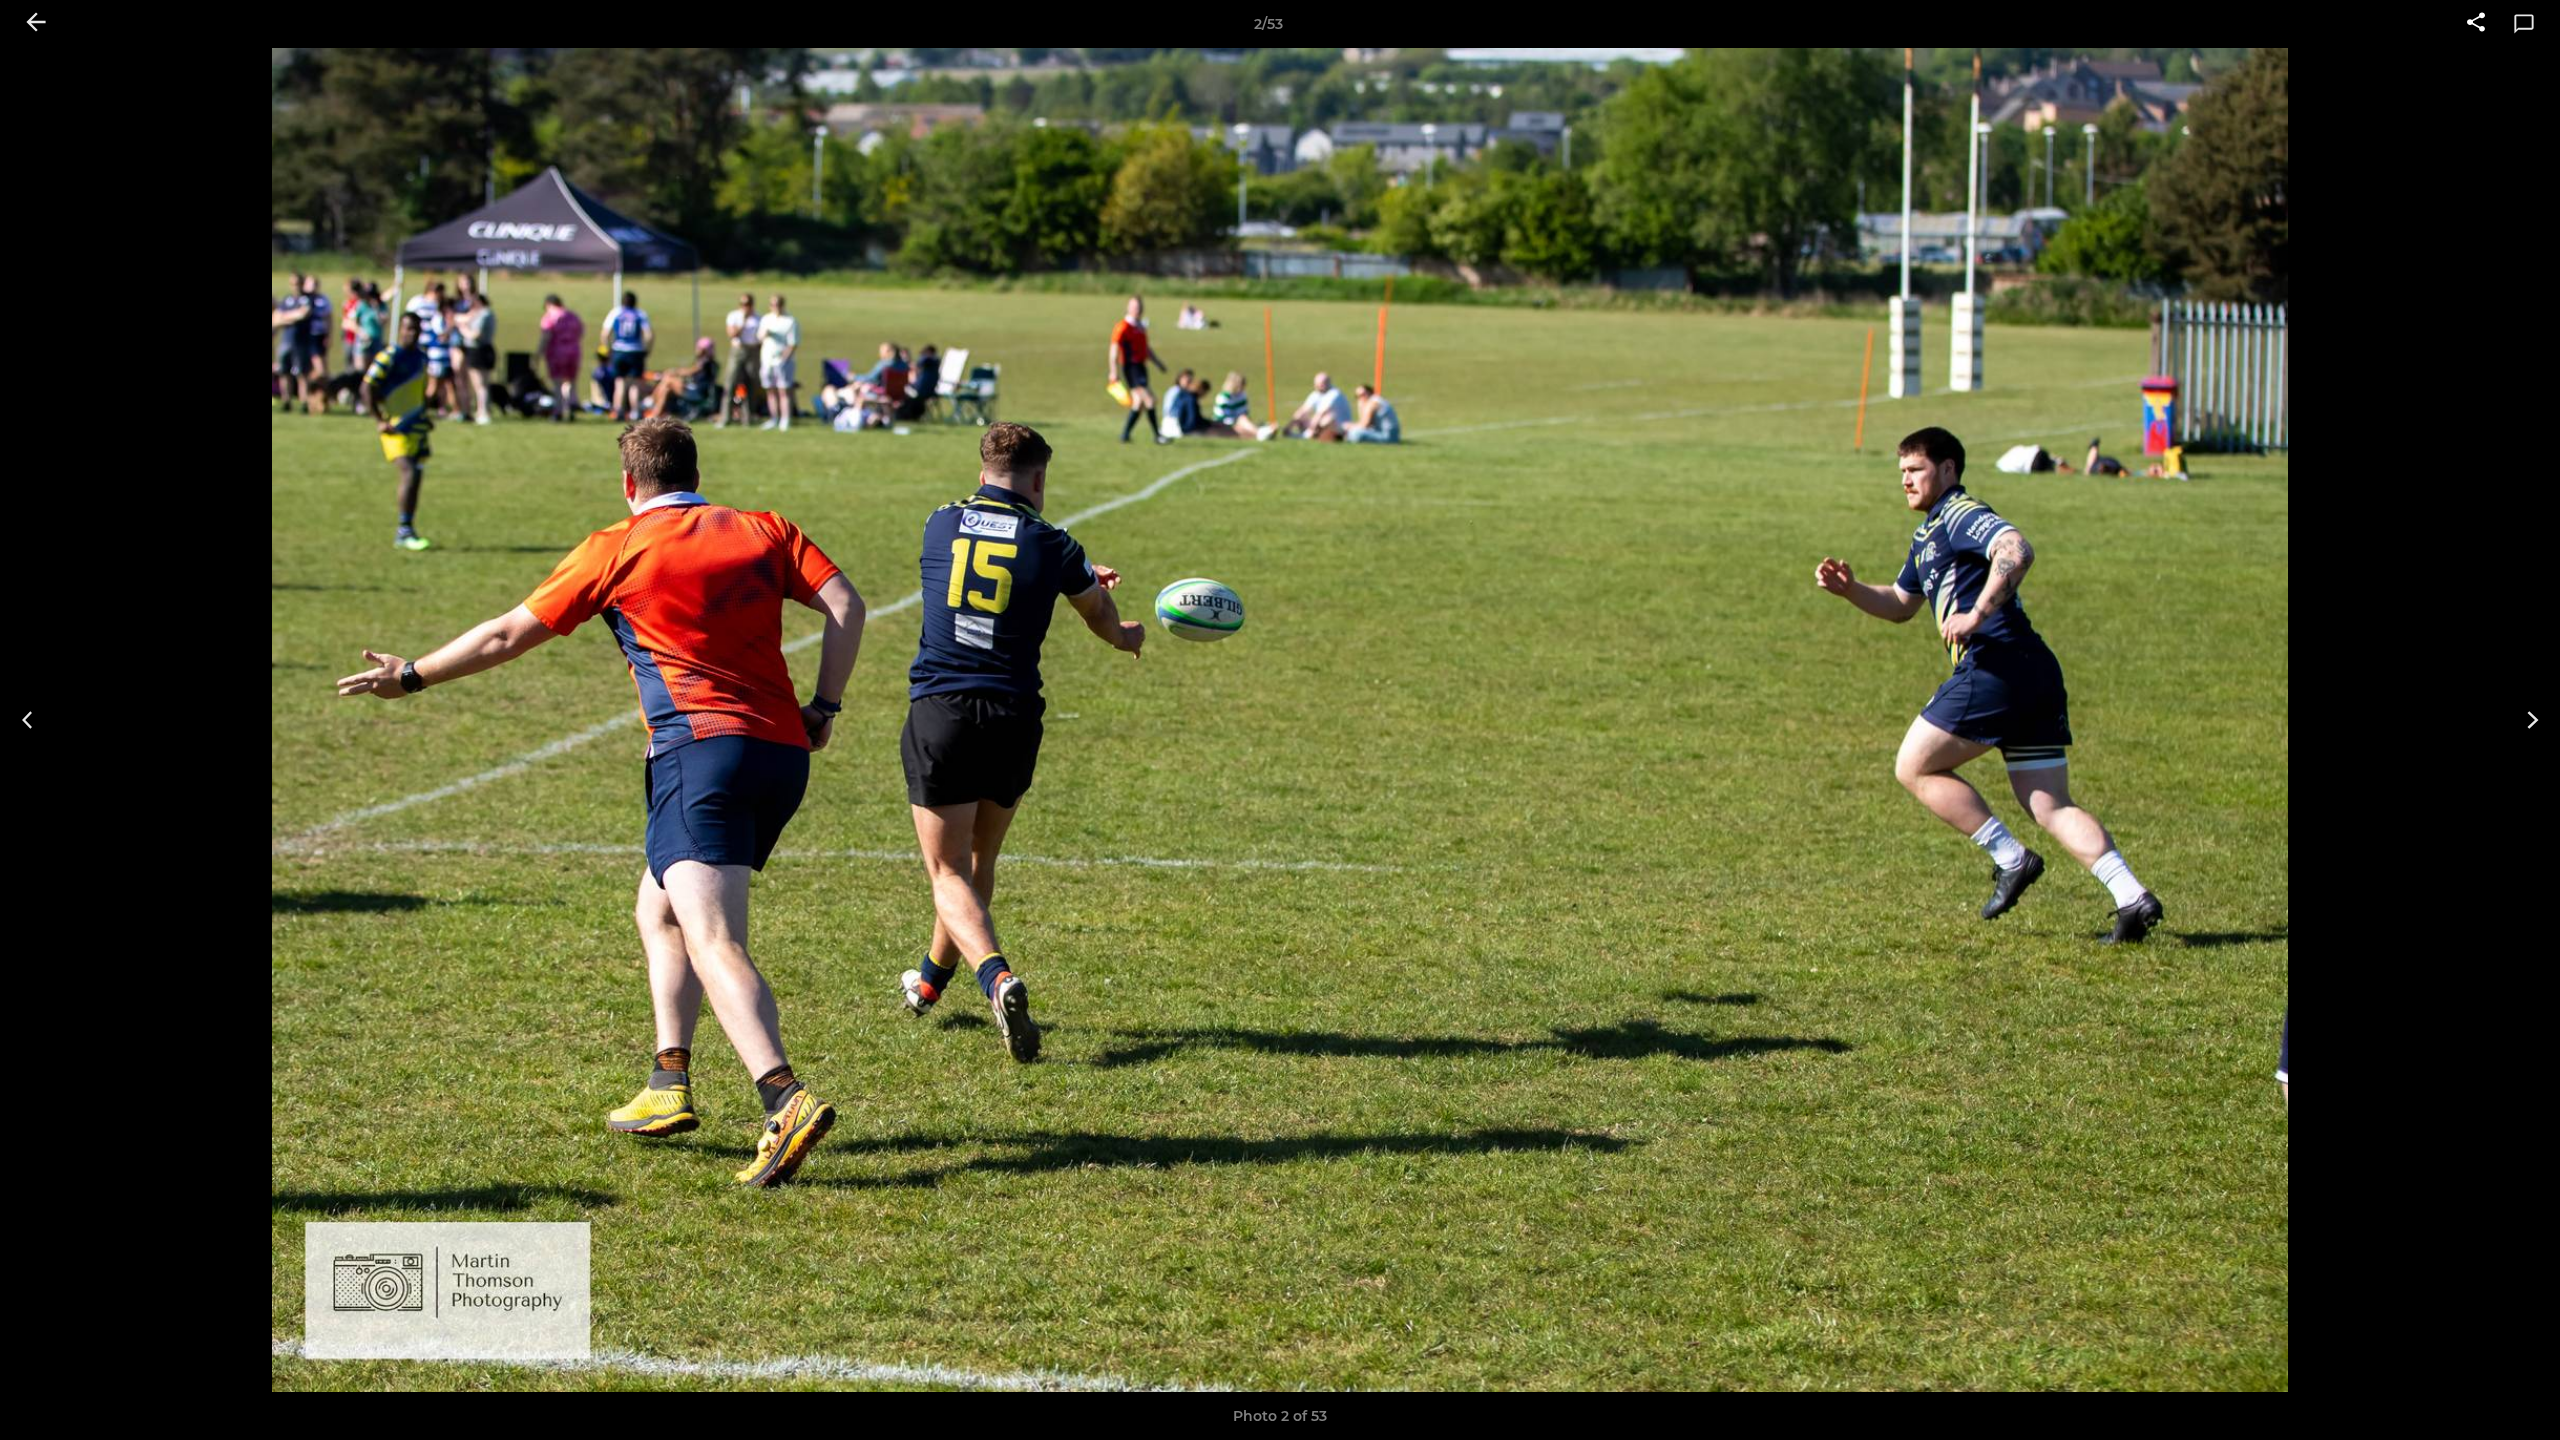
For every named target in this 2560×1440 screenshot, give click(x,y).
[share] (2476, 24)
